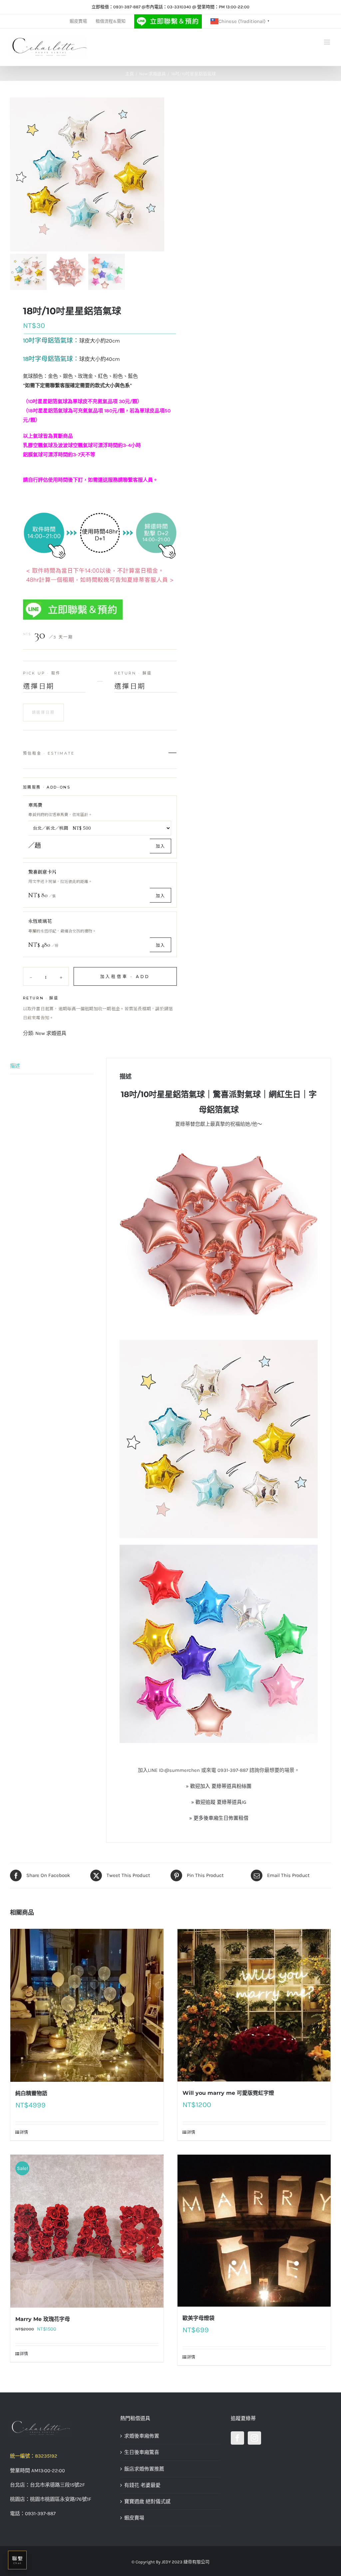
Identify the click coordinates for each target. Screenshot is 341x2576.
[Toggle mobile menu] (328, 42)
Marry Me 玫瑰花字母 (43, 2319)
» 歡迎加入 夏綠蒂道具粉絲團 (219, 1786)
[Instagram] (254, 2438)
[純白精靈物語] (87, 2005)
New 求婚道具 (51, 1033)
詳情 (24, 2132)
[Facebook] (237, 2438)
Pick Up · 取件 (42, 673)
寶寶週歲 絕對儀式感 (147, 2502)
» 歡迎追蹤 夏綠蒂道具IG (219, 1802)
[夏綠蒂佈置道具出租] (60, 2428)
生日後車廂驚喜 (142, 2452)
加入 (160, 846)
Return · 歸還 (133, 673)
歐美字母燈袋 (198, 2318)
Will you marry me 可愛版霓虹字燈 (228, 2093)
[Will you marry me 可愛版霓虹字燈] (254, 2005)
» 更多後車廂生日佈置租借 (219, 1818)
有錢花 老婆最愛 (142, 2485)
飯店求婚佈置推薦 (144, 2469)
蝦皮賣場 (134, 2518)
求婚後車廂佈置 (142, 2436)
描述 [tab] (15, 1066)
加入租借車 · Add (125, 977)
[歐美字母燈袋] (254, 2230)
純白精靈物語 (31, 2093)
